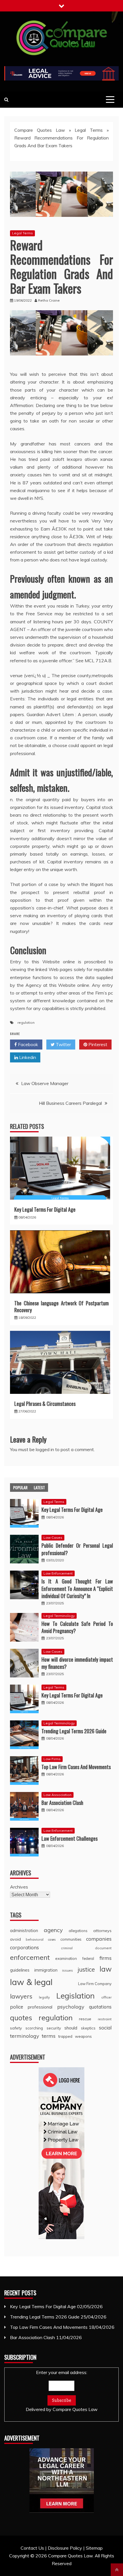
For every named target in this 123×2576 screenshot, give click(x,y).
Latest (39, 1487)
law (106, 1969)
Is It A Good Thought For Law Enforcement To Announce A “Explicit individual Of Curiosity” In (77, 1588)
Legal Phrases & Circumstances (45, 1404)
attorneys (102, 1931)
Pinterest (97, 1044)
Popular (20, 1487)
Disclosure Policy (65, 2548)
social (105, 2028)
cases (52, 1940)
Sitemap (94, 2548)
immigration (46, 1970)
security (54, 2028)
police (17, 2007)
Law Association (57, 1795)
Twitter (63, 1044)
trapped (65, 2036)
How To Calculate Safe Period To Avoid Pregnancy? (77, 1627)
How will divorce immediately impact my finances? (77, 1663)
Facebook (27, 1044)
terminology (25, 2036)
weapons (83, 2036)
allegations (78, 1931)
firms (106, 1958)
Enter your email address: (62, 2391)
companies (99, 1939)
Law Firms (52, 1759)
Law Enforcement (58, 1573)
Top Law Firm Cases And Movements (76, 1767)
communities (71, 1939)
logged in (45, 1449)
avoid (15, 1939)
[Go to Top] (117, 2570)
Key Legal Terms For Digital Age (45, 1209)
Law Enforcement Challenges (70, 1838)
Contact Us (32, 2548)
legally (44, 1997)
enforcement (30, 1957)
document (103, 1948)
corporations (24, 1947)
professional (40, 2007)
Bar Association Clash (62, 1803)
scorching (34, 2028)
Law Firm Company (95, 1984)
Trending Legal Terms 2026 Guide (74, 1731)
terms (49, 2036)
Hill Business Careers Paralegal (70, 1103)
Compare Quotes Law (40, 130)
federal (88, 1958)
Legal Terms (89, 130)
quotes (21, 2018)
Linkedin (27, 1057)
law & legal (31, 1982)
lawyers (21, 1996)
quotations (100, 2007)
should (71, 2028)
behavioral (35, 1939)
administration (24, 1930)
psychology (71, 2007)
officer (106, 1997)
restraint (105, 2019)
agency (53, 1930)
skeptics (88, 2028)
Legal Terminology (59, 1616)
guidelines (20, 1970)
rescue (85, 2019)
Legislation (76, 1996)
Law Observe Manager (45, 1083)
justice (86, 1969)
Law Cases (53, 1537)
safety (16, 2028)
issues (68, 1970)
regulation (26, 1022)
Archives (19, 1887)
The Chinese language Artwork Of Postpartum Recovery (61, 1306)
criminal (67, 1948)
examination (66, 1958)
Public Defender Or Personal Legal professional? (77, 1549)
